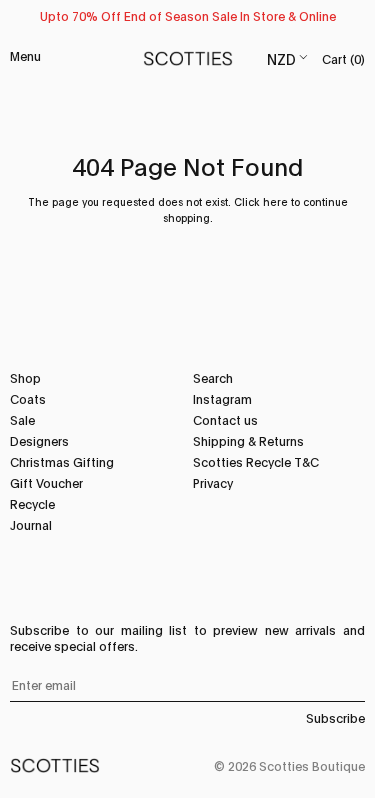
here (275, 201)
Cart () (343, 58)
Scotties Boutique (312, 765)
